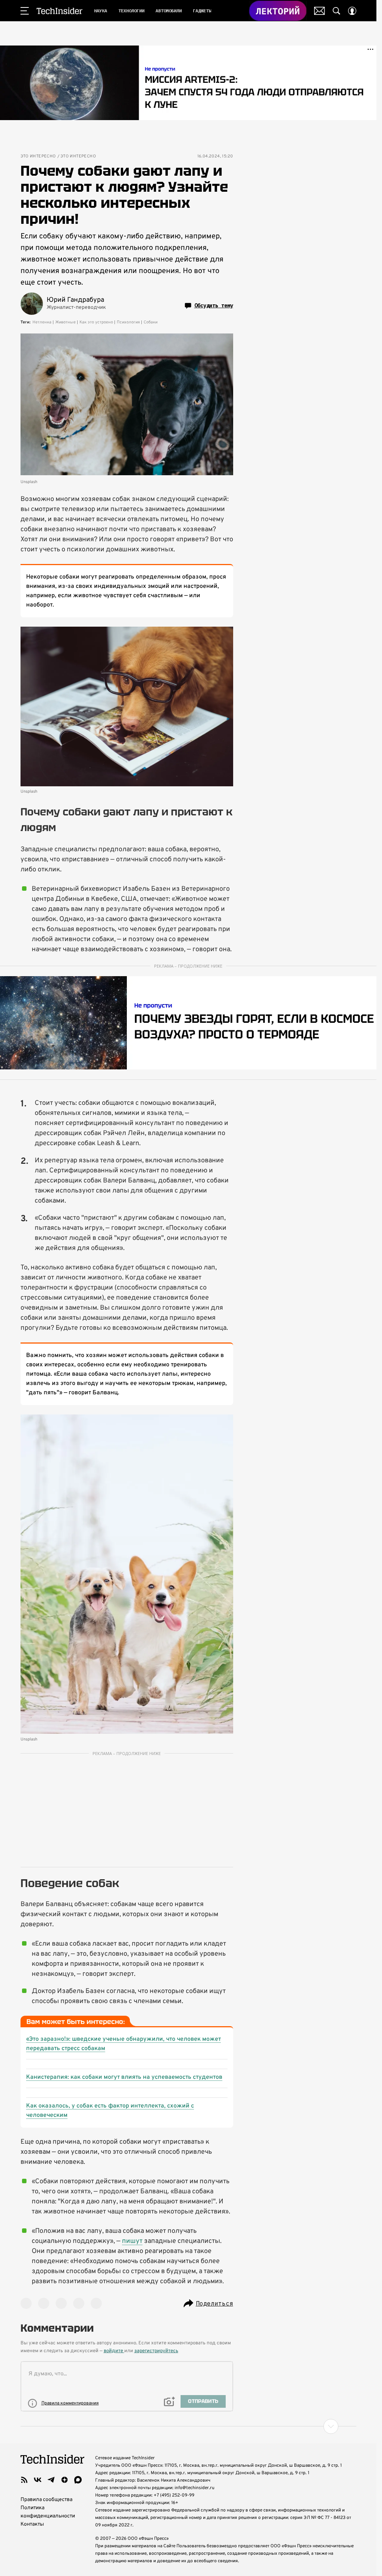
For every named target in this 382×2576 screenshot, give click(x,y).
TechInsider (60, 11)
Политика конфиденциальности (48, 2512)
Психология (128, 322)
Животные (65, 322)
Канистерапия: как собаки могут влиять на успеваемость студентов (124, 2077)
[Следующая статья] (188, 2426)
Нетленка (42, 322)
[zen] (65, 2480)
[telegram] (51, 2480)
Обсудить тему (214, 305)
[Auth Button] (352, 11)
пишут (132, 2241)
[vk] (38, 2480)
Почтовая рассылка (320, 11)
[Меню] (25, 11)
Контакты (32, 2524)
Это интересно (38, 156)
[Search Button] (336, 11)
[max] (78, 2480)
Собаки (151, 322)
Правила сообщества (46, 2500)
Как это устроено (96, 322)
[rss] (24, 2480)
